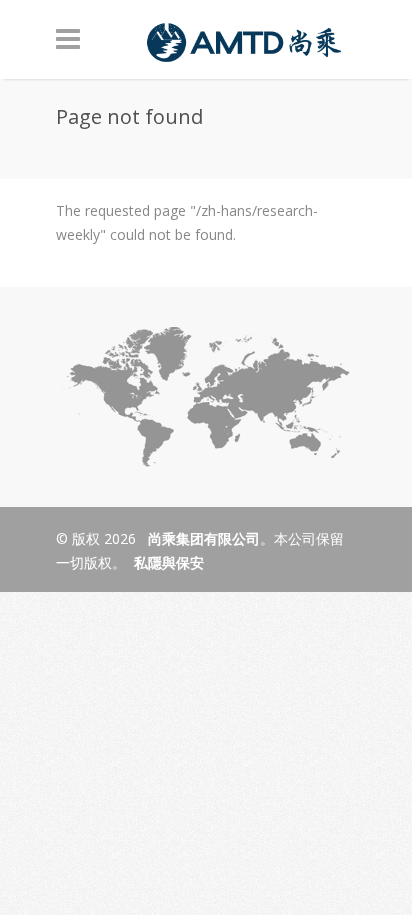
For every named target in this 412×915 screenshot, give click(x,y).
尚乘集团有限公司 (202, 538)
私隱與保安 (169, 562)
